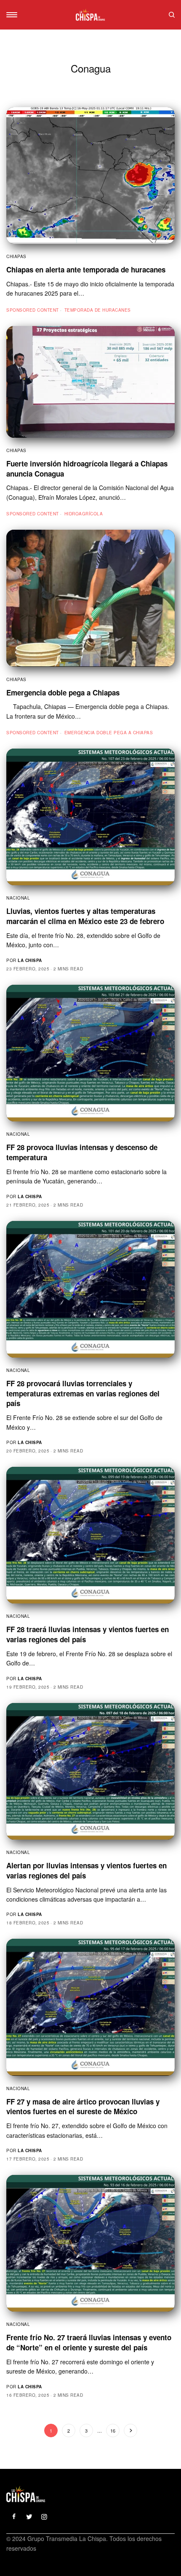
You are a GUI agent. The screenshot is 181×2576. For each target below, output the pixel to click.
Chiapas (16, 256)
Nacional (18, 898)
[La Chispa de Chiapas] (90, 15)
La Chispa (30, 960)
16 (113, 2430)
